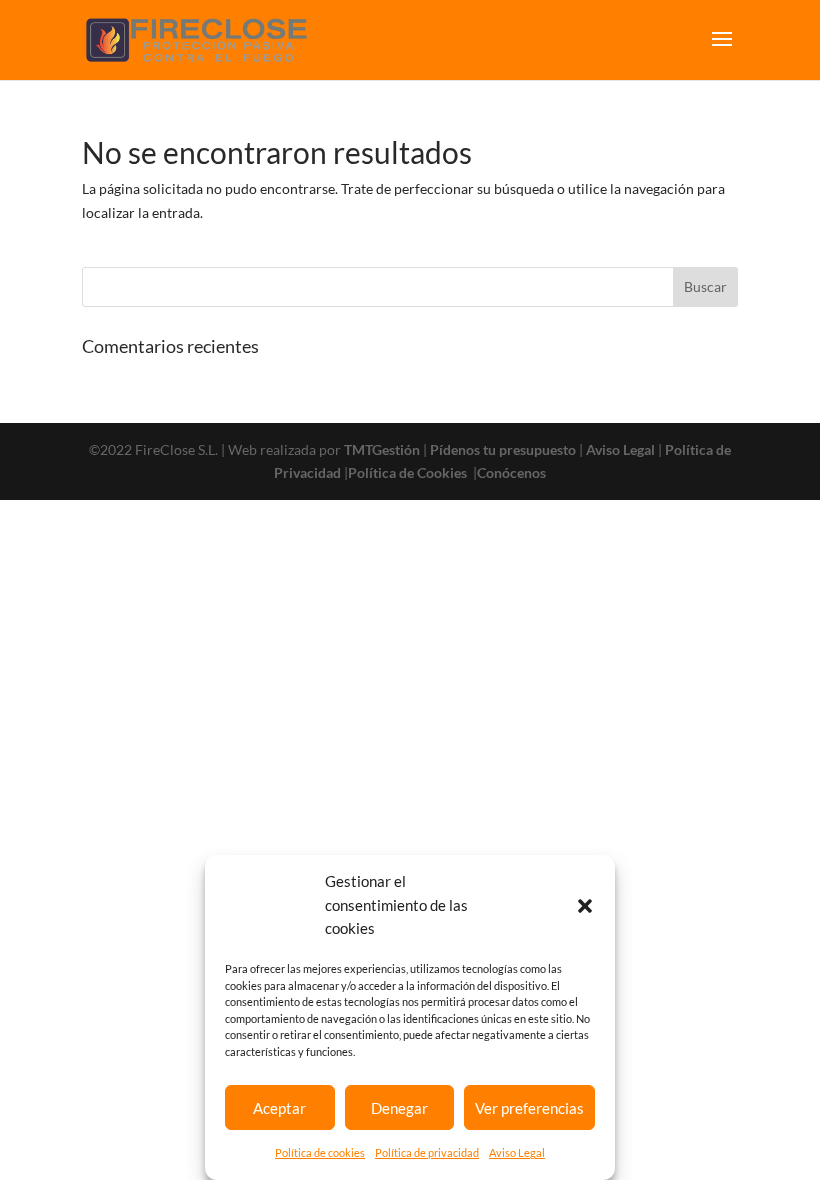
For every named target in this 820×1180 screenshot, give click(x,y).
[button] (585, 906)
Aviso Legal (517, 1152)
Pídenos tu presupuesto (503, 449)
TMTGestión (382, 449)
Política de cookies (320, 1152)
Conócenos (511, 472)
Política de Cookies (409, 472)
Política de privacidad (427, 1152)
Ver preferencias (529, 1108)
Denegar (399, 1108)
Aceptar (279, 1108)
